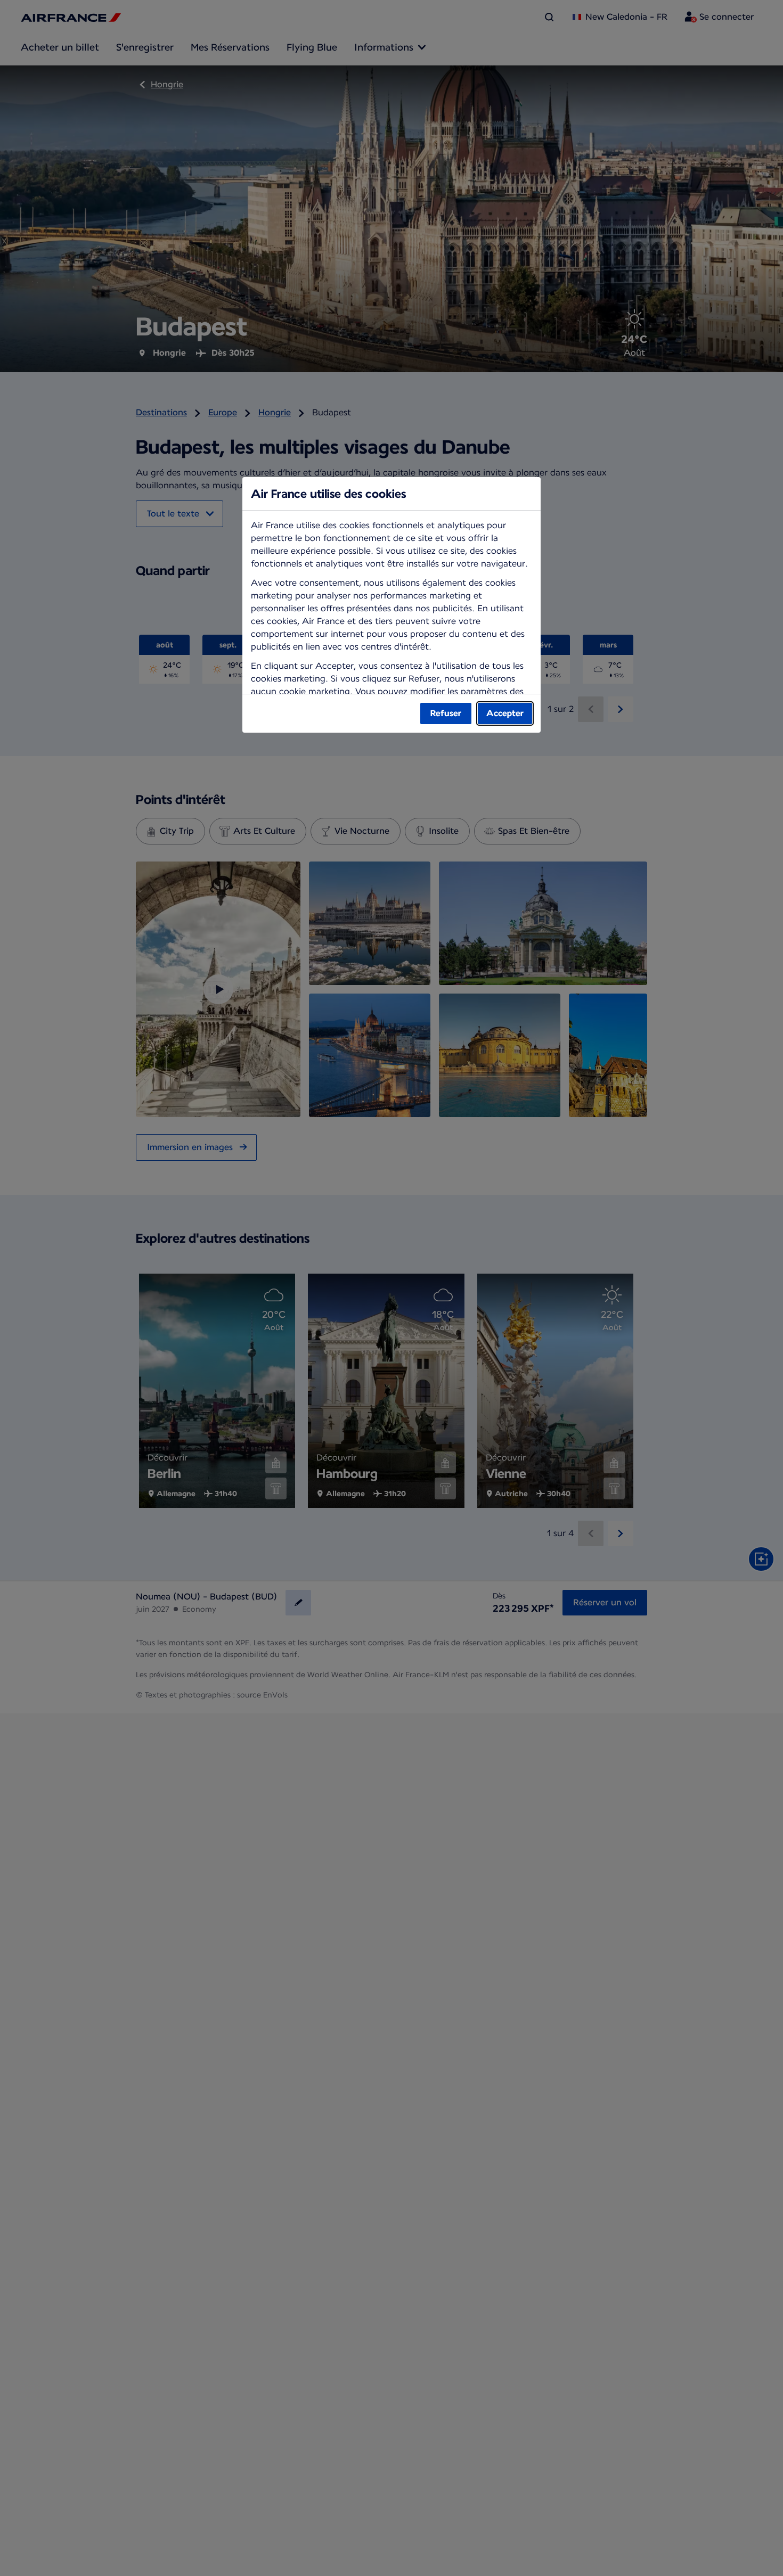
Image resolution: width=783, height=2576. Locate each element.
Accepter (505, 713)
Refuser (446, 713)
